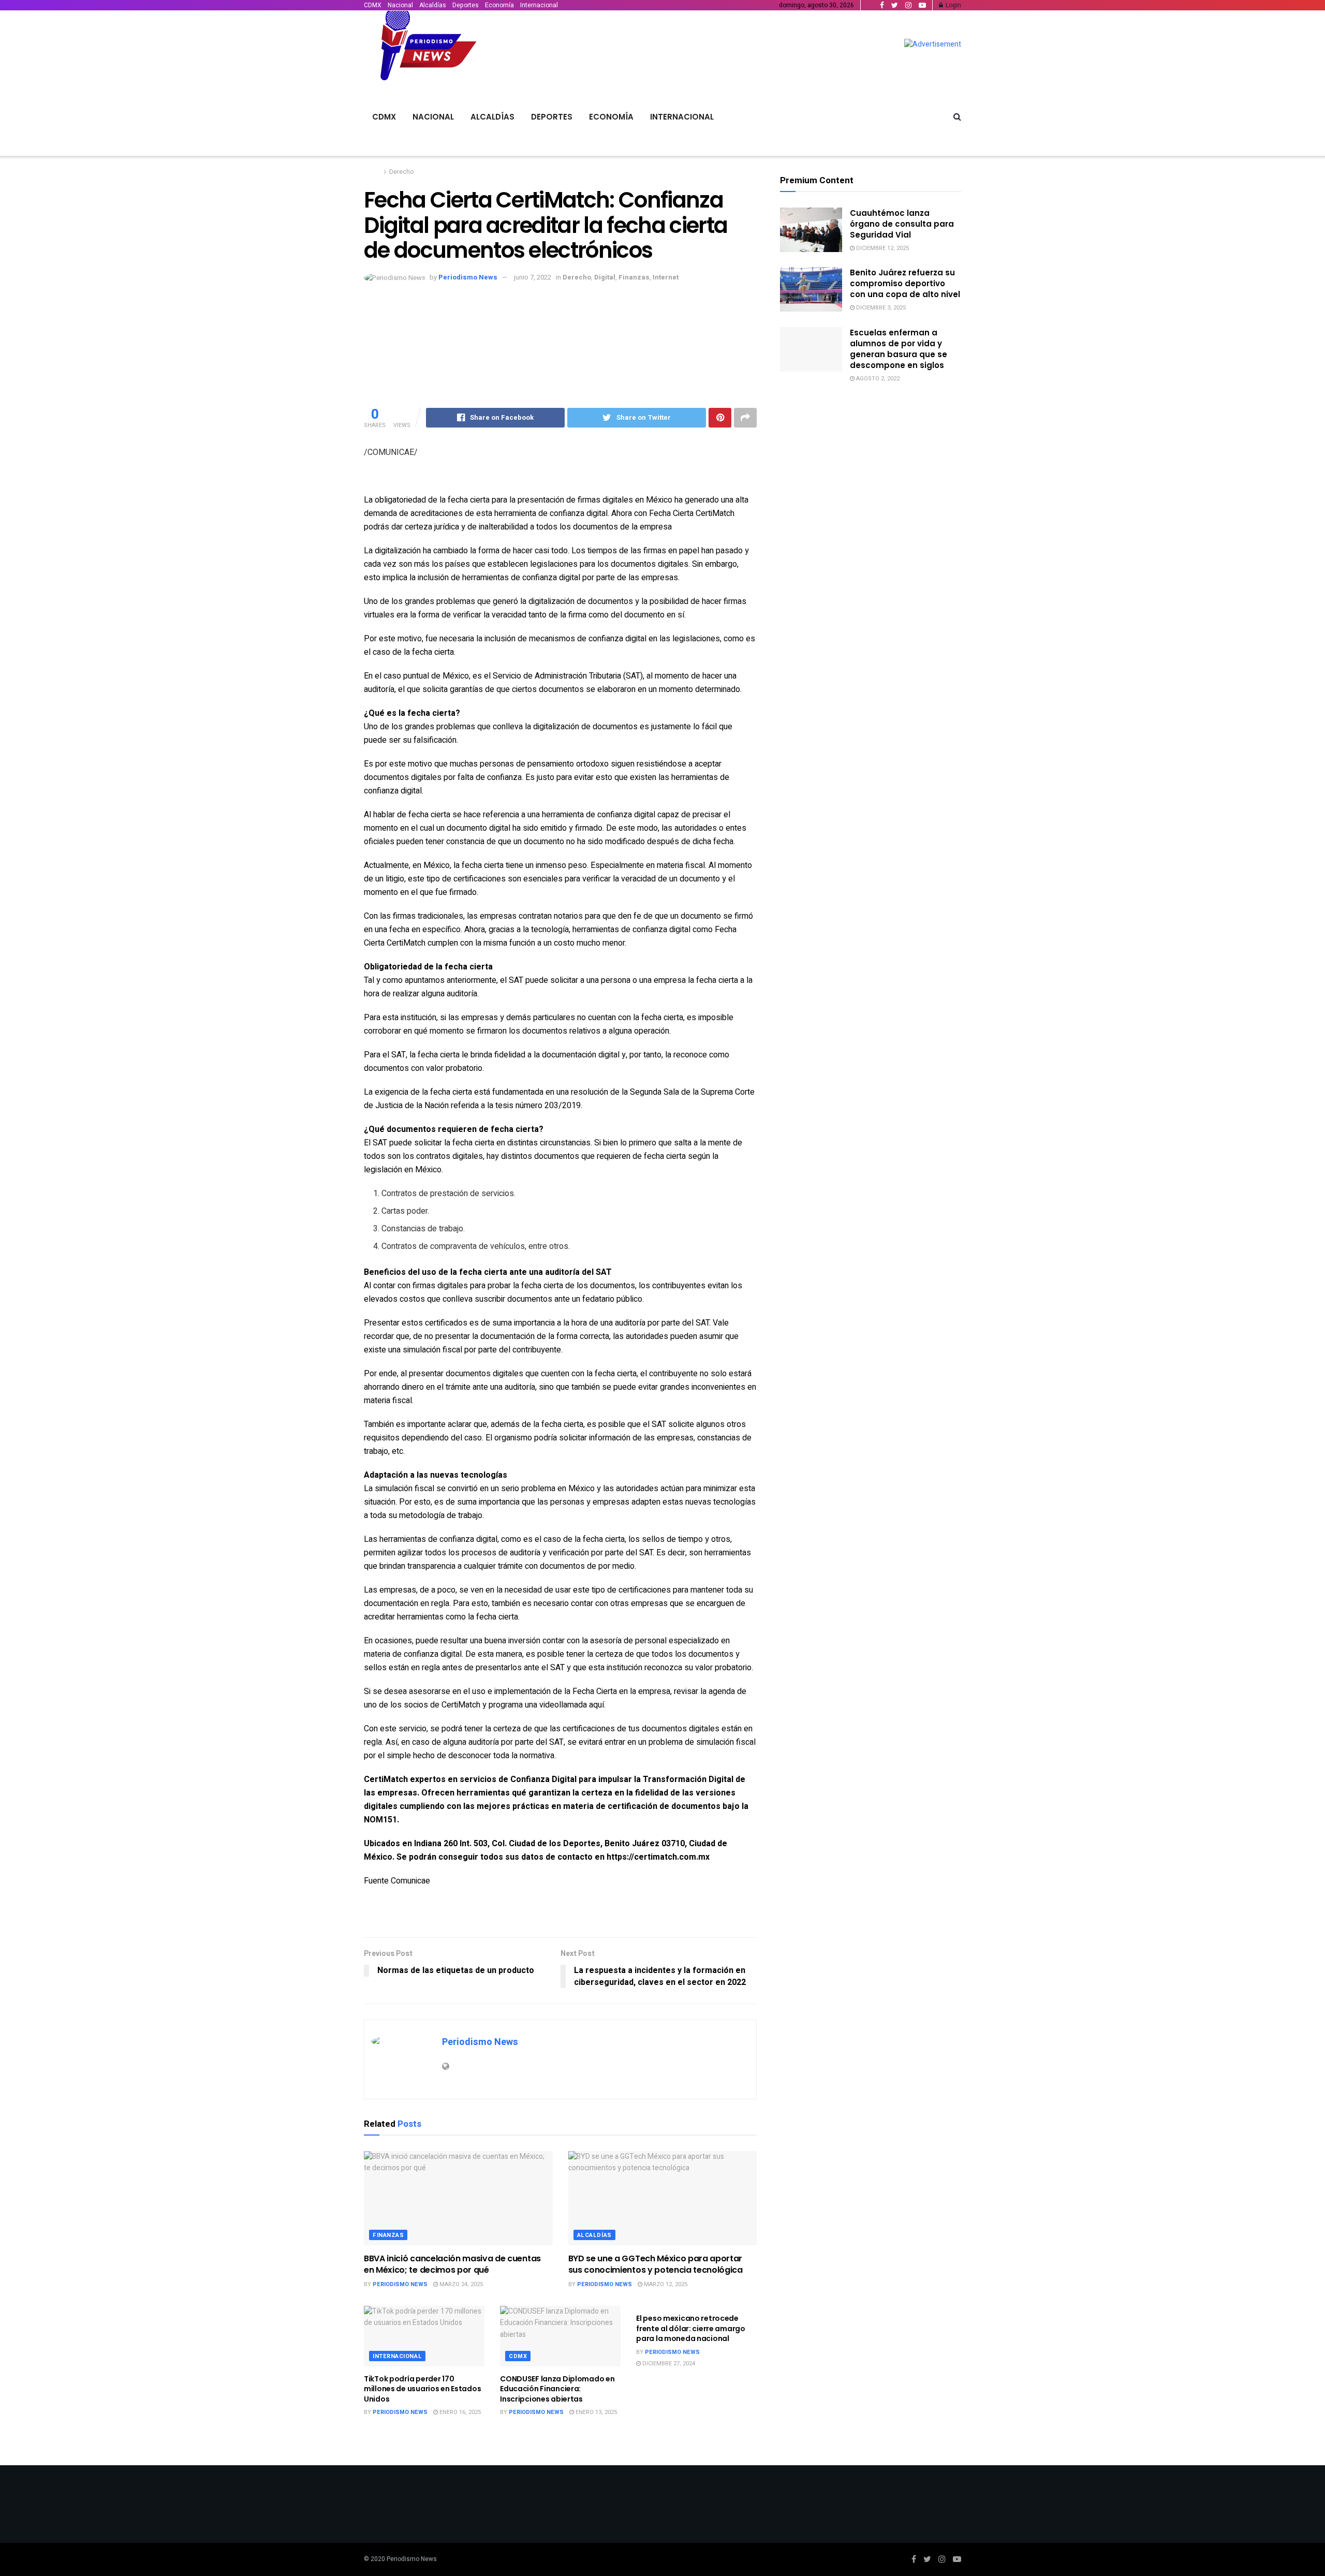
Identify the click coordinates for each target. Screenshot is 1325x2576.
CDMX (373, 5)
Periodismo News (468, 277)
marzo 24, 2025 (460, 2284)
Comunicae (410, 1881)
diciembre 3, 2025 (880, 308)
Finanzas (634, 277)
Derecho (401, 172)
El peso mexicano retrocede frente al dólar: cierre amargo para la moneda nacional (691, 2328)
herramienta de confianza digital (599, 815)
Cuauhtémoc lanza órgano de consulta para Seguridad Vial (902, 224)
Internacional (539, 5)
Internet (666, 277)
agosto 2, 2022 (877, 379)
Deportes (466, 5)
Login (953, 5)
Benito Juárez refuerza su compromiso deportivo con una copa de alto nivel (905, 283)
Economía (499, 5)
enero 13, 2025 (595, 2412)
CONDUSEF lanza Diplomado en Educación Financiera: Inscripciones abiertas (557, 2389)
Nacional (400, 5)
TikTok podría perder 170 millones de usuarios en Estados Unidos (422, 2389)
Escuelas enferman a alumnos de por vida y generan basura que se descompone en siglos (899, 349)
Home (372, 172)
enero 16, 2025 (459, 2412)
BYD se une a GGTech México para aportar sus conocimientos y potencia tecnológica (656, 2264)
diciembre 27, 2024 (668, 2364)
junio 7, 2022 (533, 277)
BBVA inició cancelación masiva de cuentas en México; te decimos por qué (452, 2264)
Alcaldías (433, 5)
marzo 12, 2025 (665, 2284)
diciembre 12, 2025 (882, 248)
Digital (605, 277)
